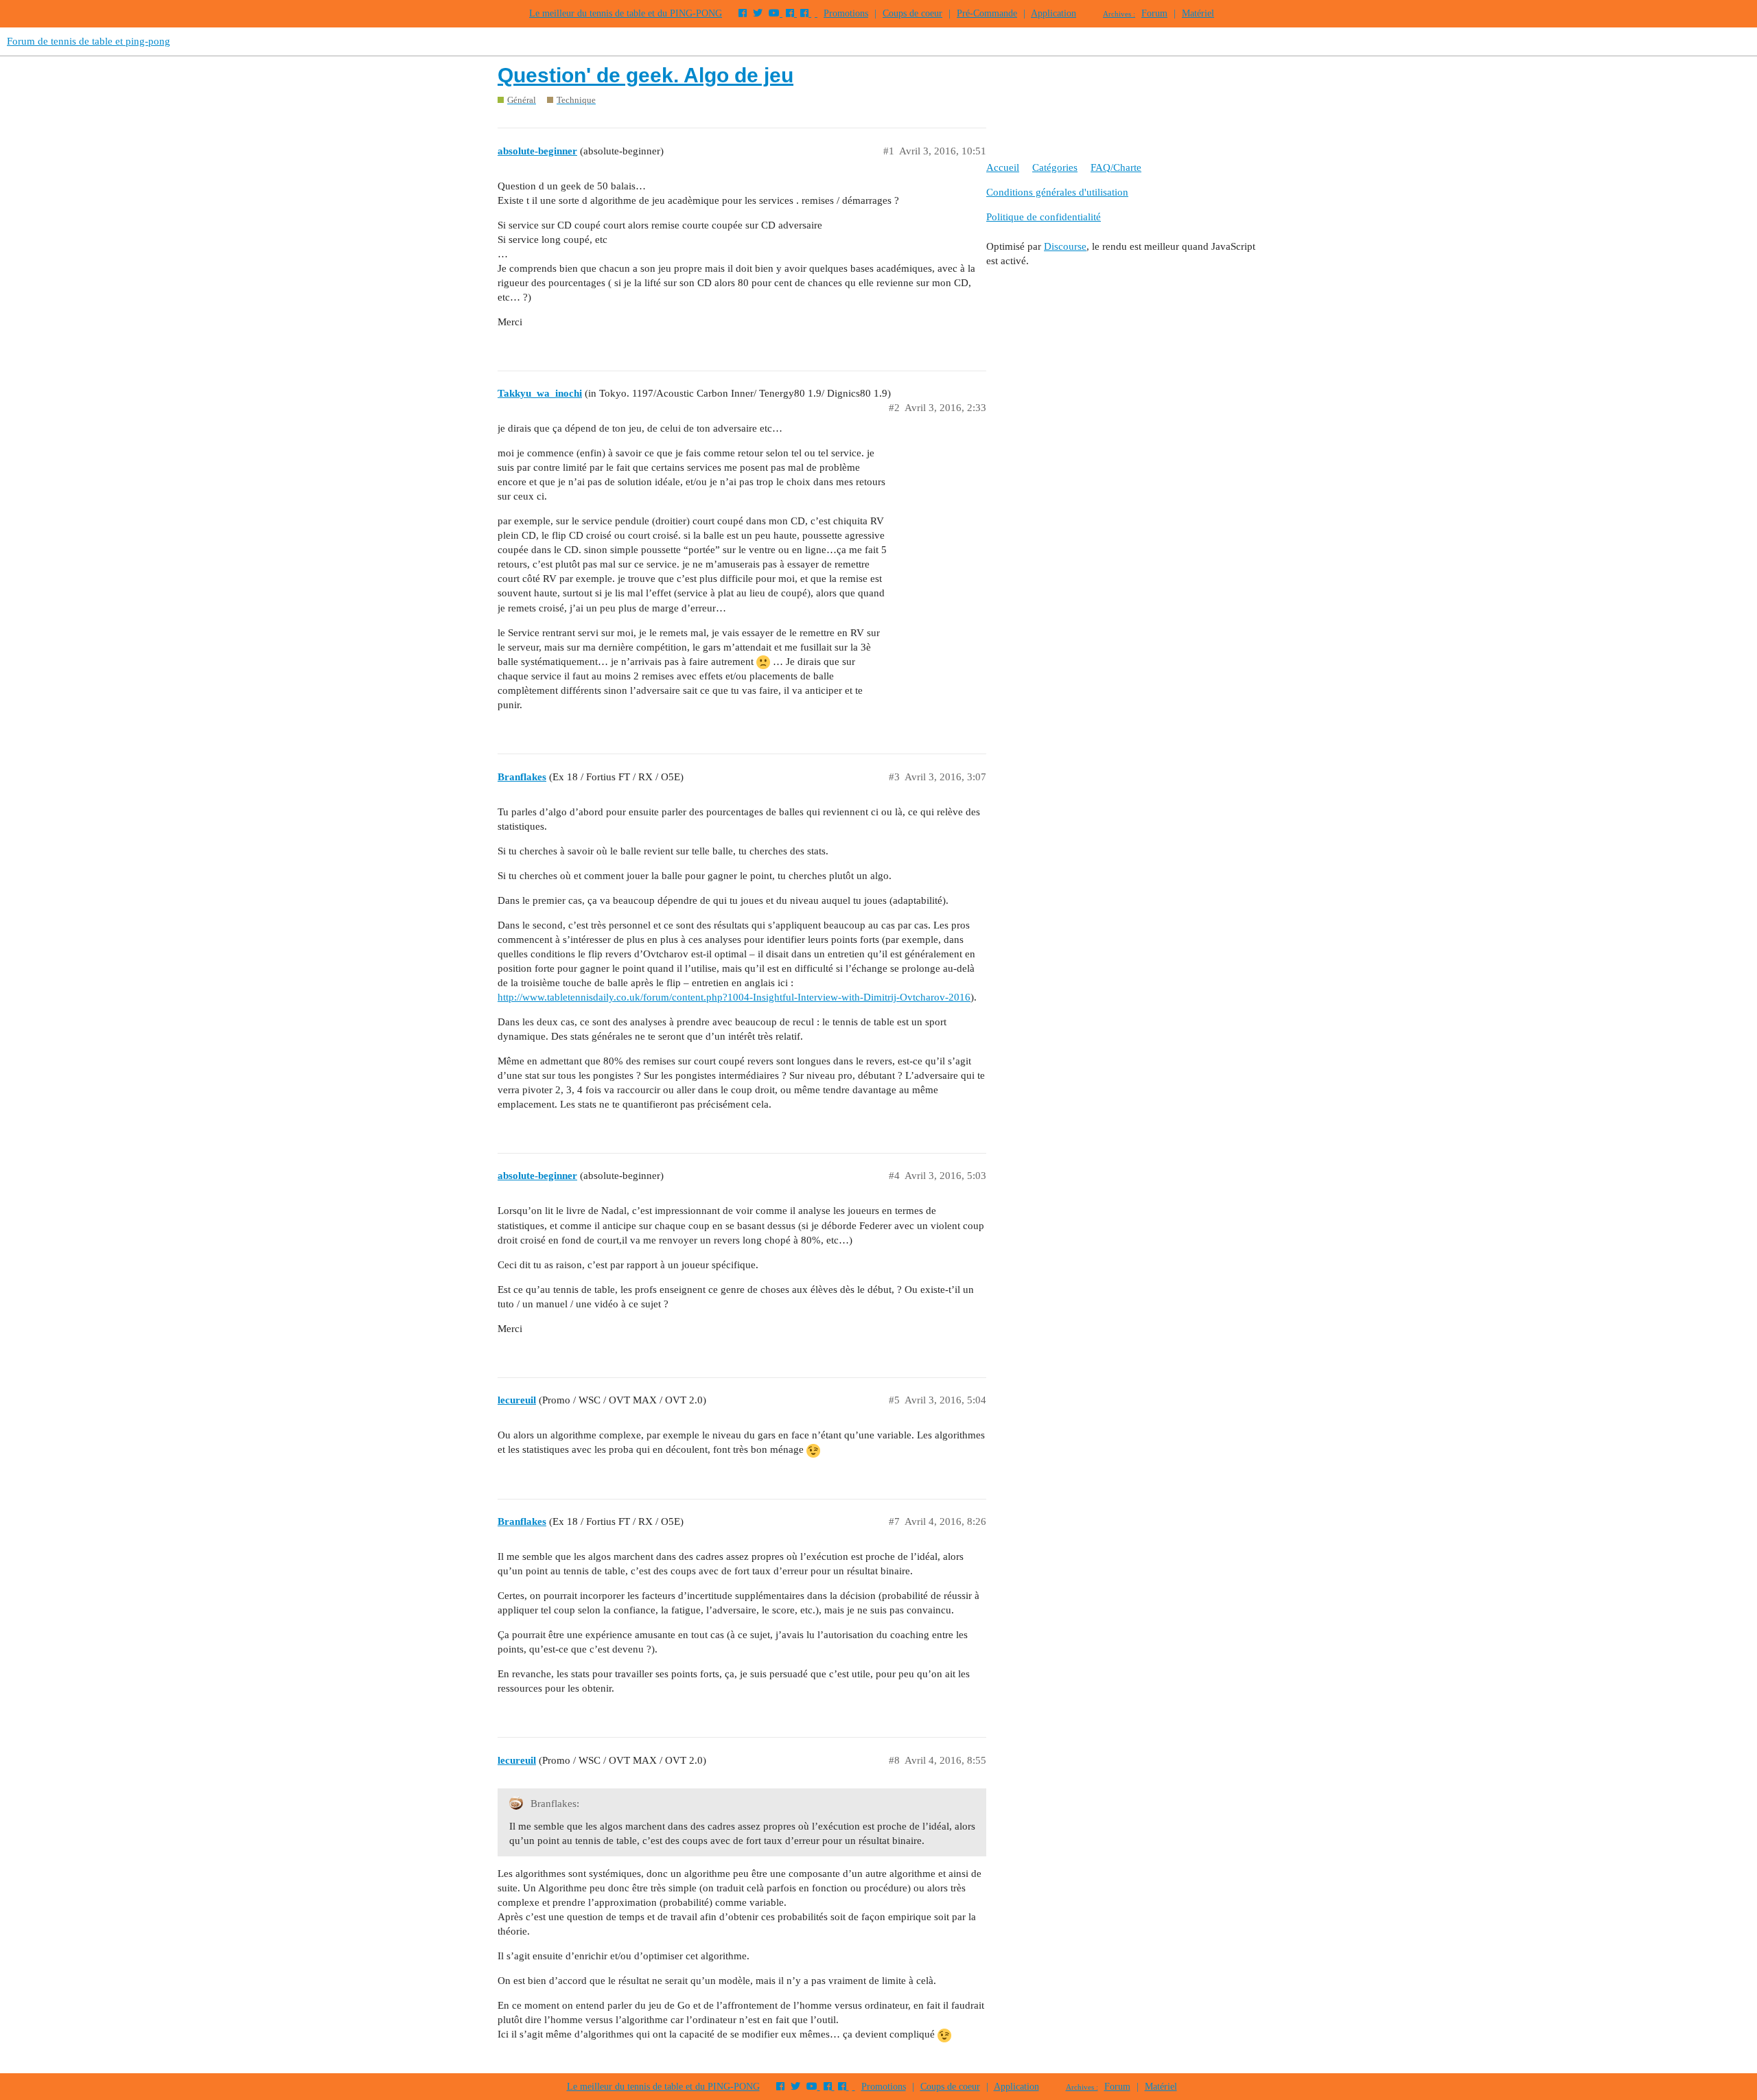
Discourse (1065, 246)
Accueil (1003, 167)
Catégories (1055, 167)
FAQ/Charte (1116, 167)
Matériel (1198, 13)
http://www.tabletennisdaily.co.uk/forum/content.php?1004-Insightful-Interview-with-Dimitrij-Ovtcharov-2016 (734, 997)
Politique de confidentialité (1044, 217)
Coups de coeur (912, 13)
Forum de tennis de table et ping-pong (89, 41)
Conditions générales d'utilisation (1057, 192)
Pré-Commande (987, 13)
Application (1054, 13)
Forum (1154, 13)
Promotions (846, 13)
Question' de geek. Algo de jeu (645, 75)
